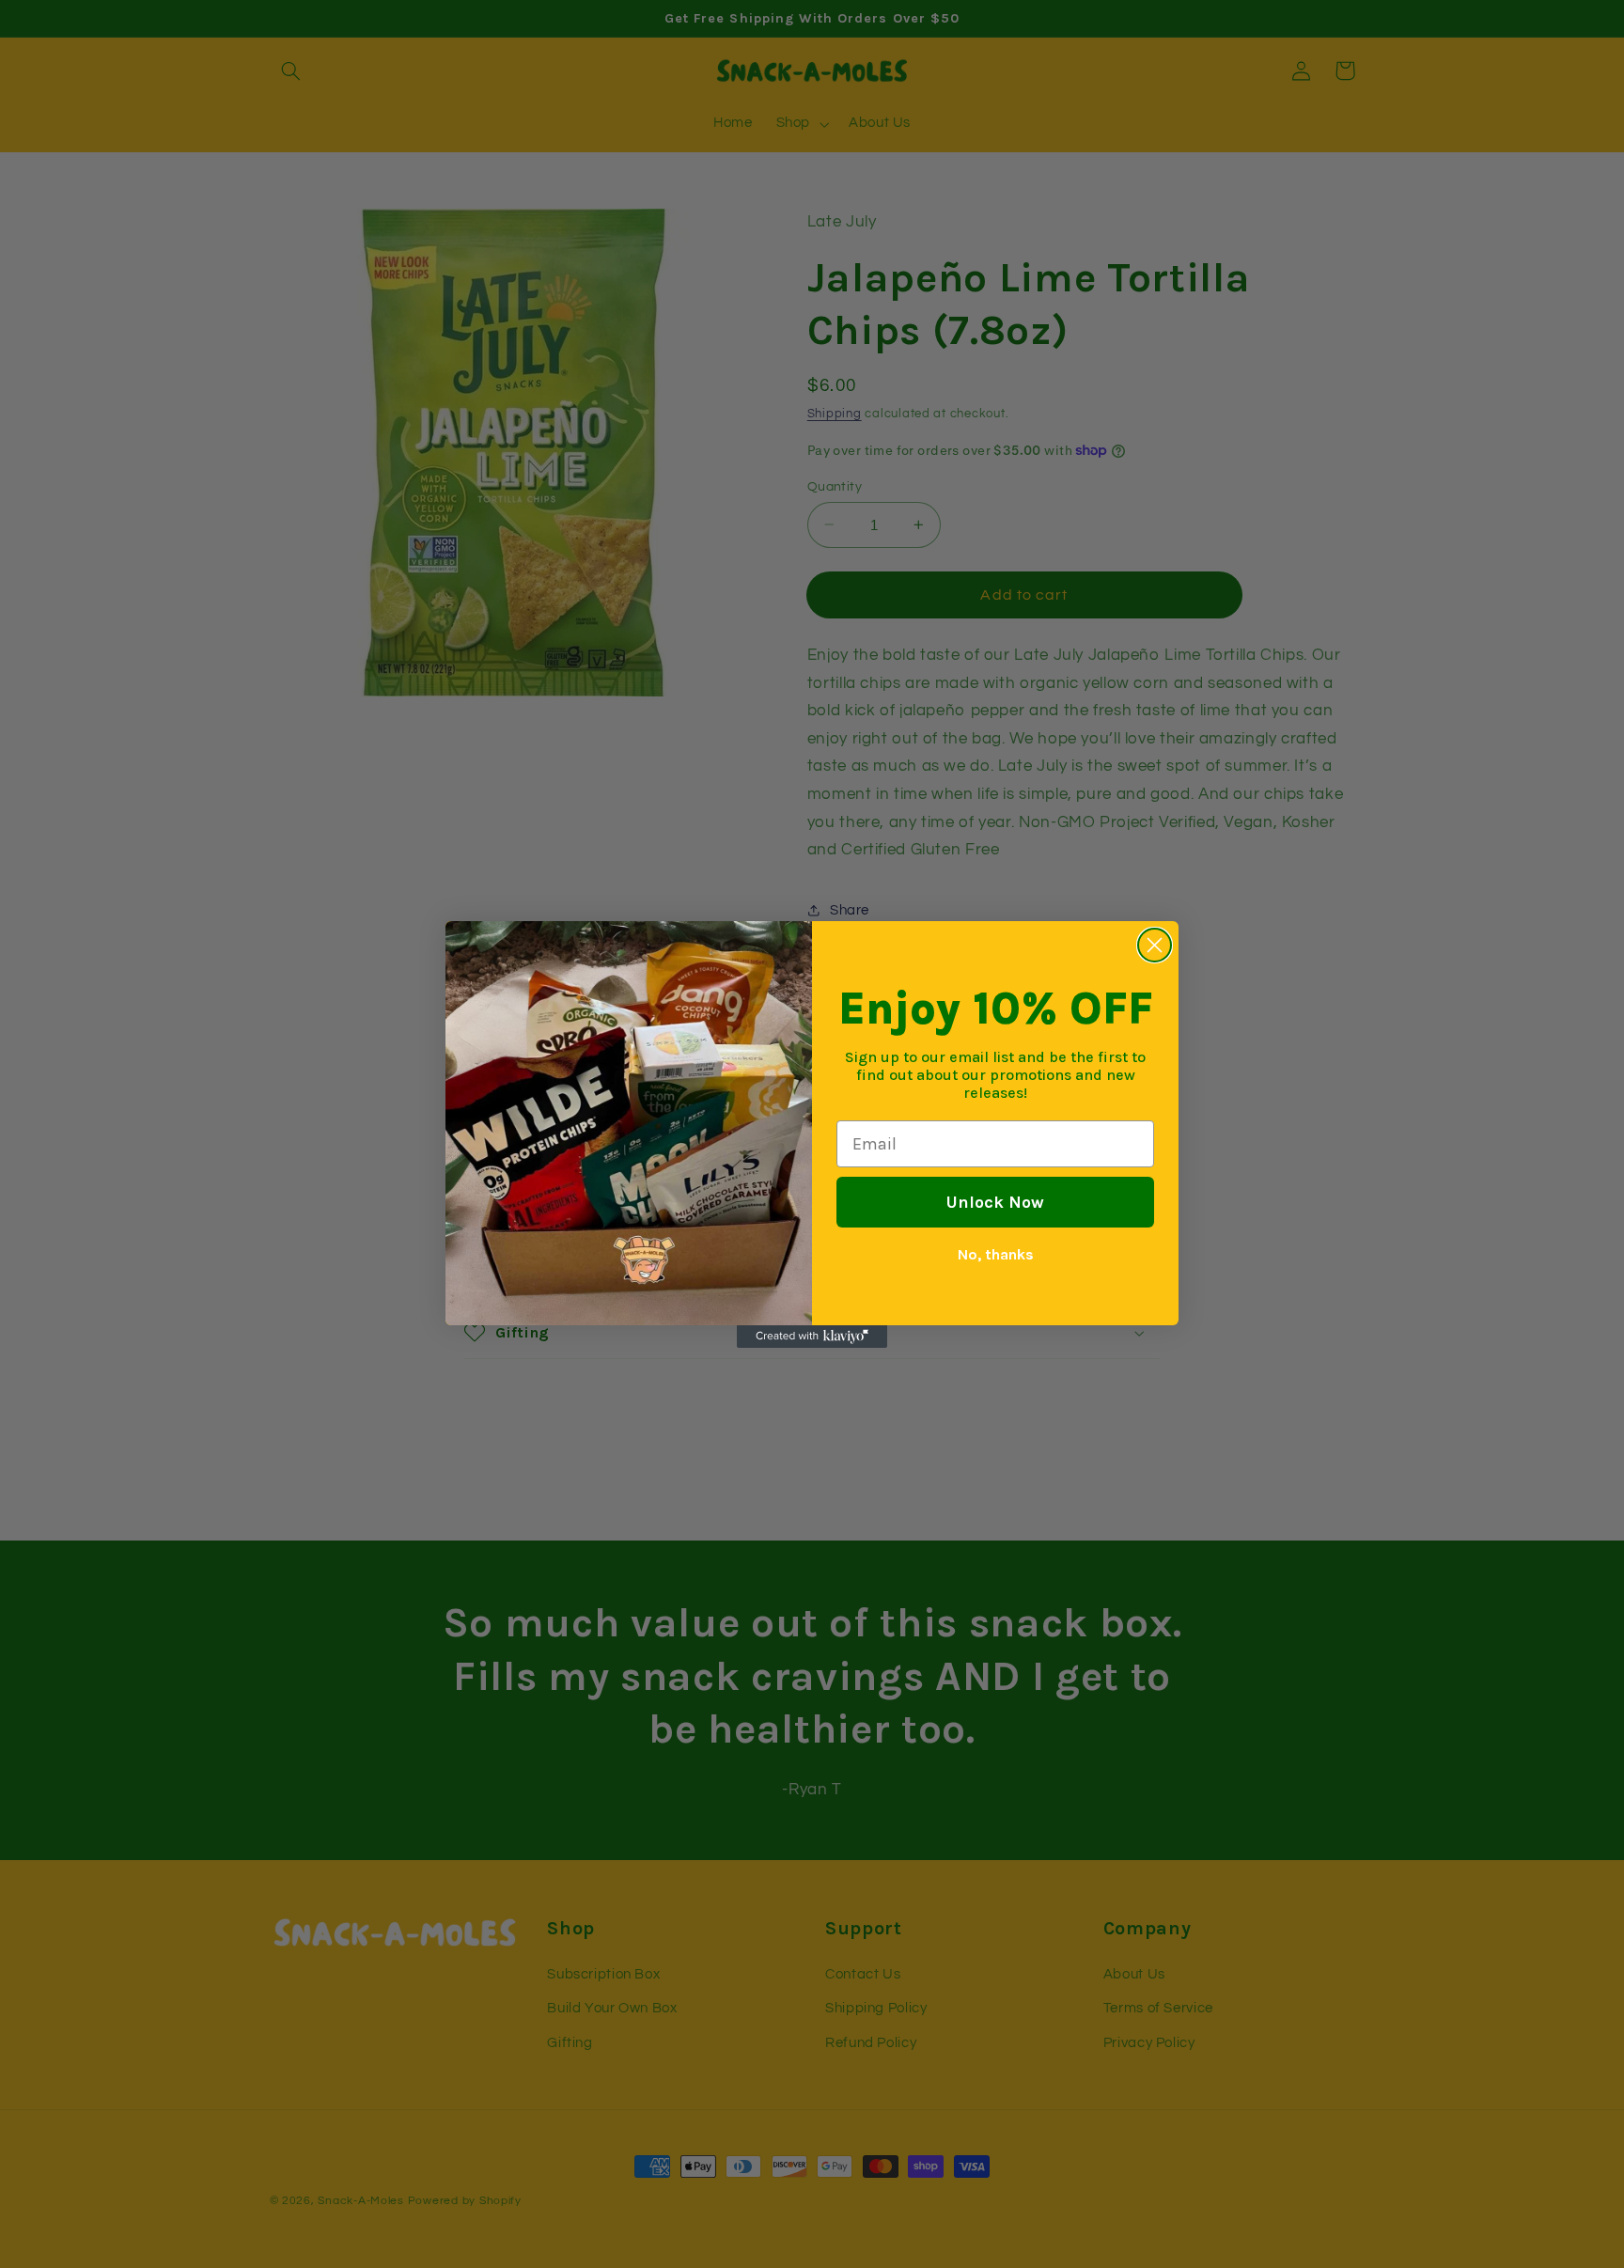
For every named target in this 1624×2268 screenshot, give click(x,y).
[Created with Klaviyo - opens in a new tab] (812, 1337)
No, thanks (996, 1254)
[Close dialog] (1155, 945)
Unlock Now (995, 1202)
